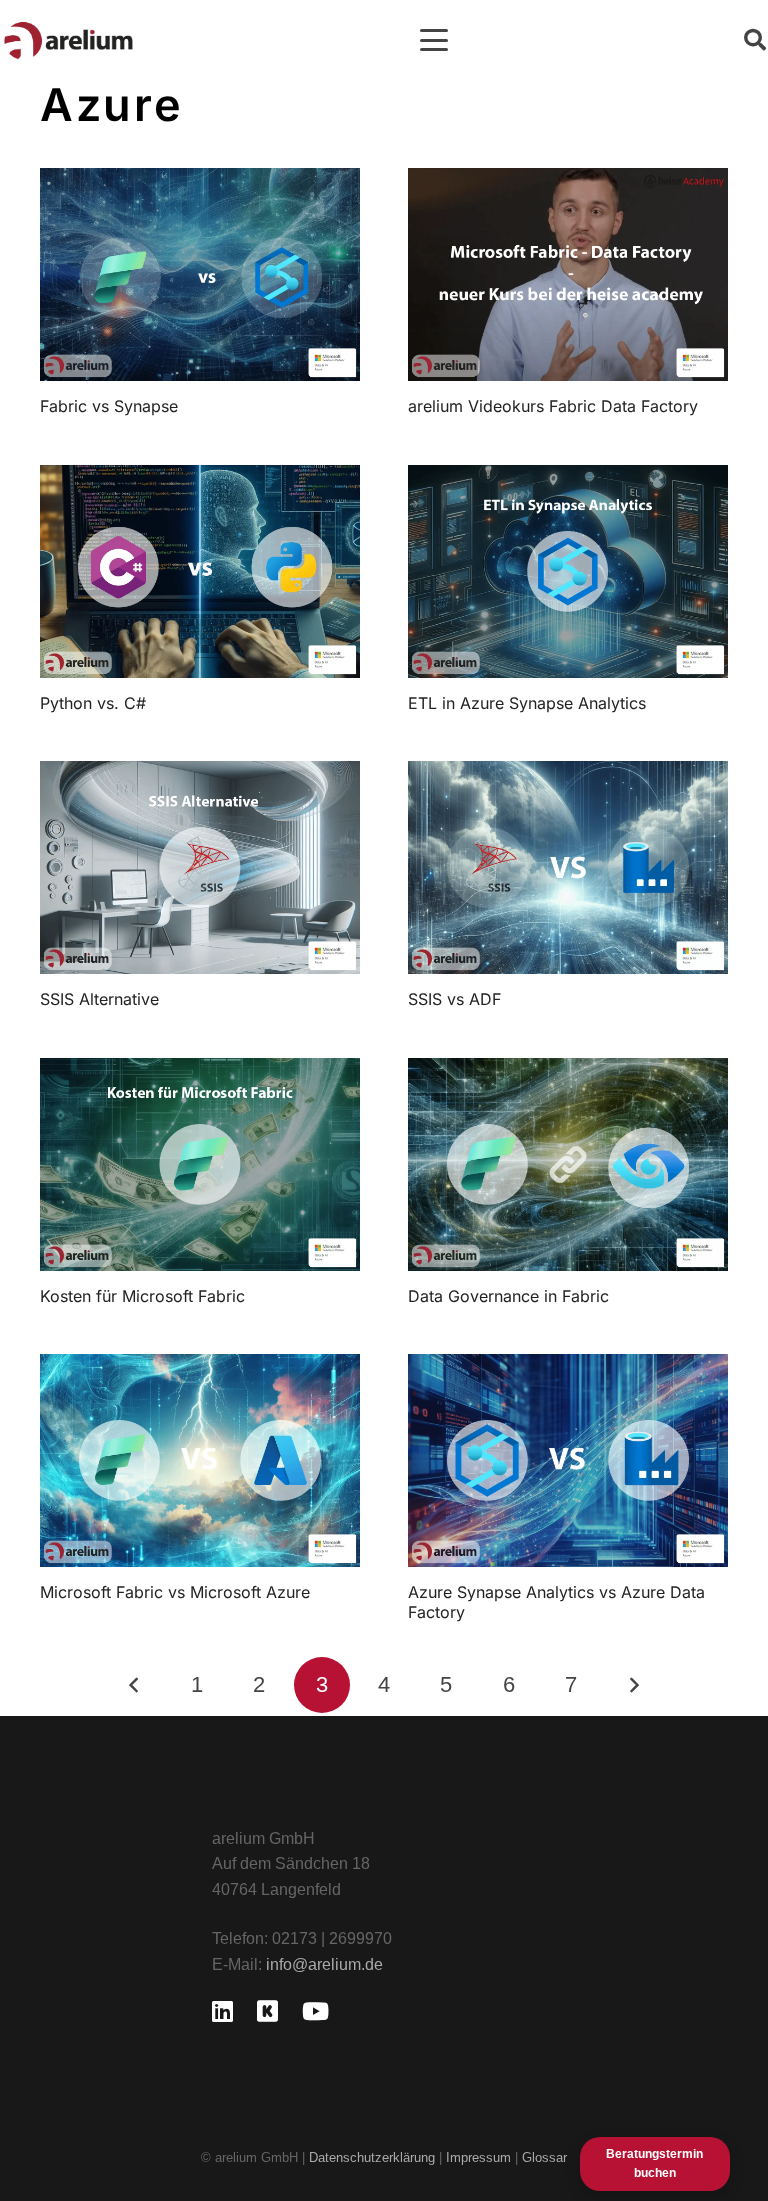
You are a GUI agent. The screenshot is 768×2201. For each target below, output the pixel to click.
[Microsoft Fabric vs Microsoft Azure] (200, 1460)
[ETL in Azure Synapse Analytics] (568, 571)
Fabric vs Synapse (109, 406)
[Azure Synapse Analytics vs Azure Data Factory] (568, 1460)
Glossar (544, 2157)
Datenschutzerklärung (372, 2157)
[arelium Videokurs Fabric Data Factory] (568, 274)
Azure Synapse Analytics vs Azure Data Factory (556, 1601)
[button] (434, 40)
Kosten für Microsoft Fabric (142, 1296)
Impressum (480, 2157)
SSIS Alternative (99, 999)
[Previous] (135, 1685)
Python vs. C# (93, 703)
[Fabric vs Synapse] (200, 274)
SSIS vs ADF (454, 999)
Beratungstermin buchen (654, 2163)
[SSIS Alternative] (200, 867)
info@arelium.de (324, 1964)
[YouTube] (315, 2011)
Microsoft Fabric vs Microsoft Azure (175, 1592)
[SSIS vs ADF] (568, 867)
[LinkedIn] (222, 2011)
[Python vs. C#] (200, 571)
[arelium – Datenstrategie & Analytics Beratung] (68, 40)
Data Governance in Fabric (508, 1296)
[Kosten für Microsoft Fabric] (200, 1164)
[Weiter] (634, 1685)
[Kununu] (267, 2011)
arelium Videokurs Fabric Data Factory (553, 406)
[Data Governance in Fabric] (568, 1164)
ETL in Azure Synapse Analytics (527, 703)
